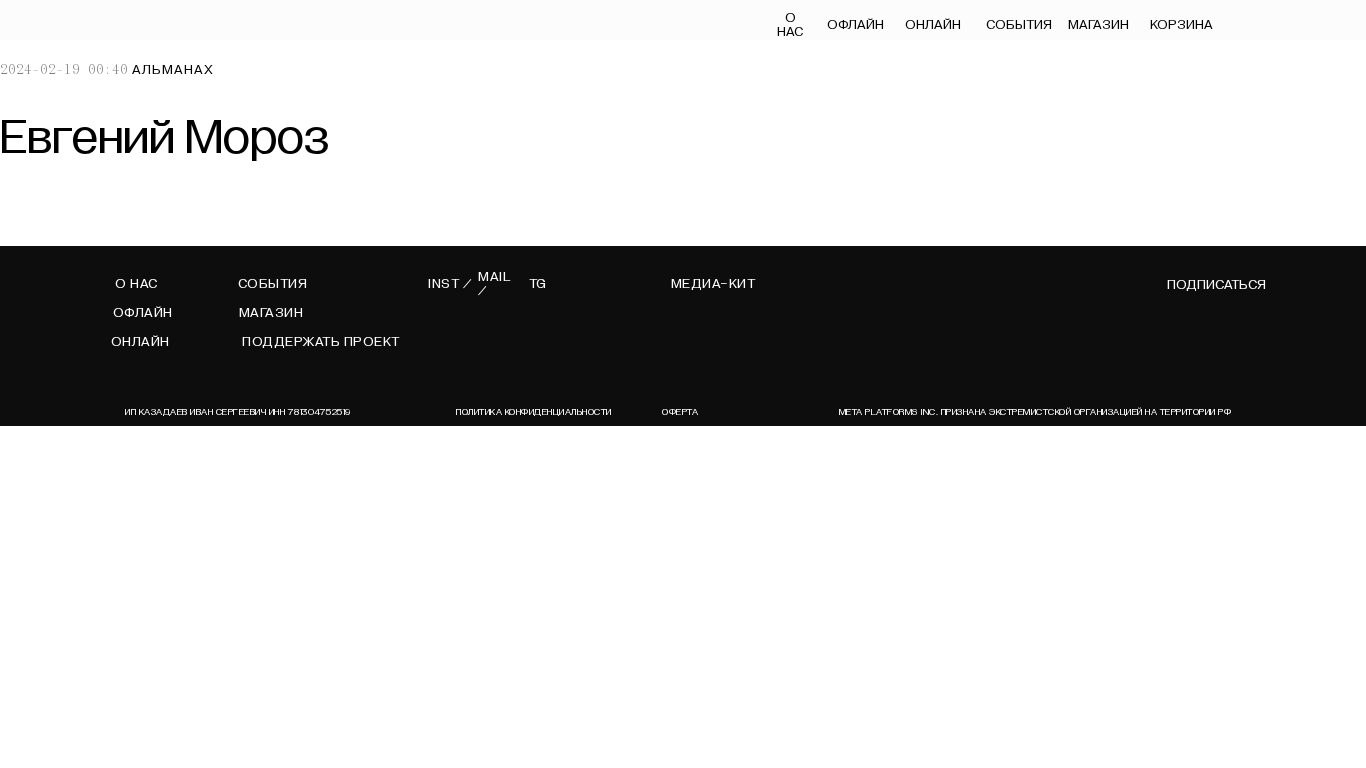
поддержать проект (321, 342)
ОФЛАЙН (855, 25)
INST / (449, 284)
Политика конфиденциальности (534, 412)
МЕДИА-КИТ (713, 284)
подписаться (1216, 285)
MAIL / (494, 284)
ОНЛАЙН (933, 25)
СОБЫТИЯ (1019, 25)
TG (537, 284)
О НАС (790, 25)
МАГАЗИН (1098, 25)
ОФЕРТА (680, 412)
